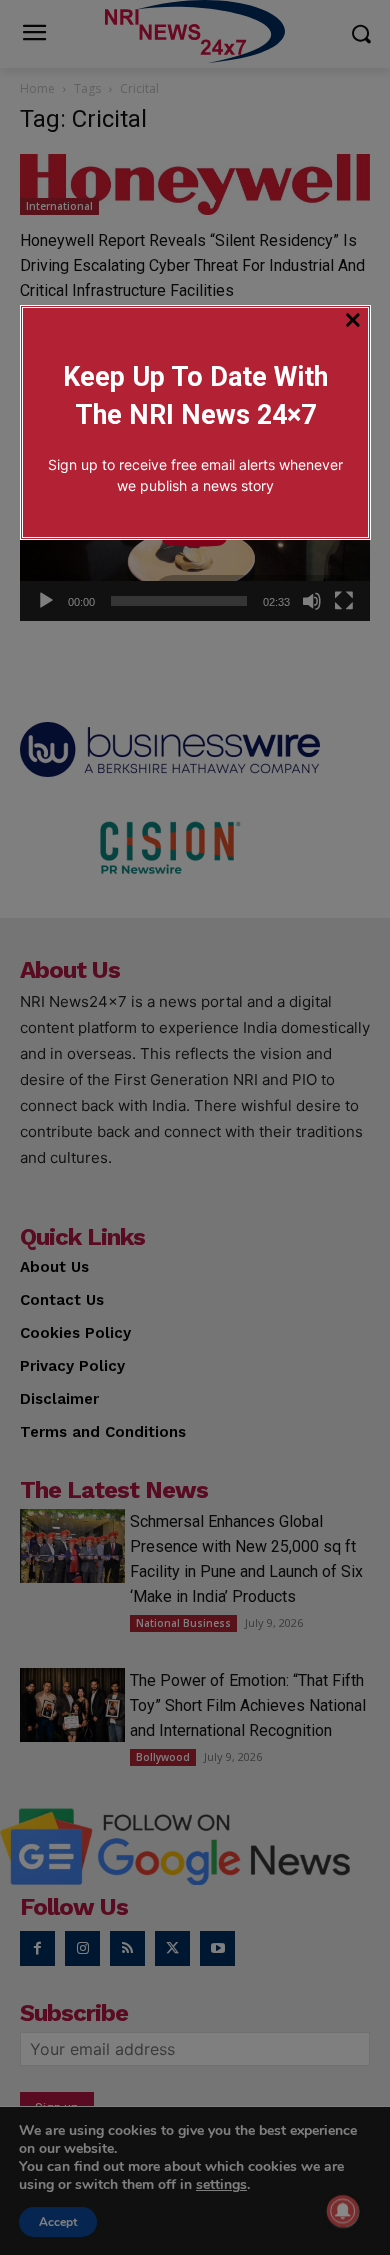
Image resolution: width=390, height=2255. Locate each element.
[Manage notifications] (343, 2211)
